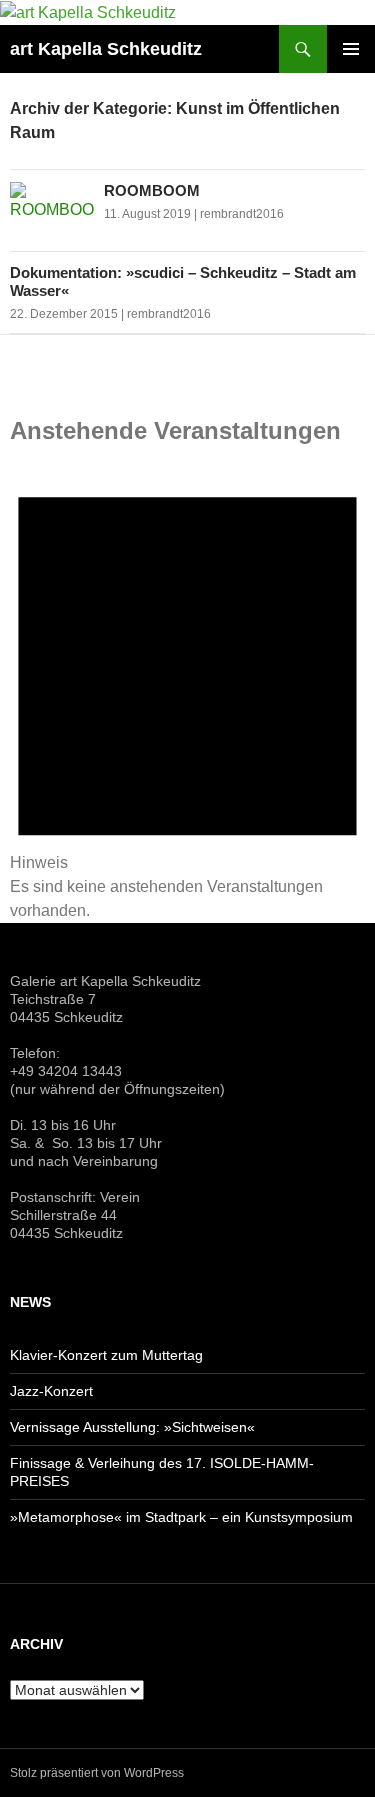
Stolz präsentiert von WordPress (97, 1773)
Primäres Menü (351, 49)
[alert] (187, 689)
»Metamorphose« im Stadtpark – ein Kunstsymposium (181, 1517)
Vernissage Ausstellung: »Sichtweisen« (132, 1427)
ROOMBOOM (152, 190)
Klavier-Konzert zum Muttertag (106, 1355)
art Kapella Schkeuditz (106, 49)
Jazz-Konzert (51, 1391)
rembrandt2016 (242, 214)
